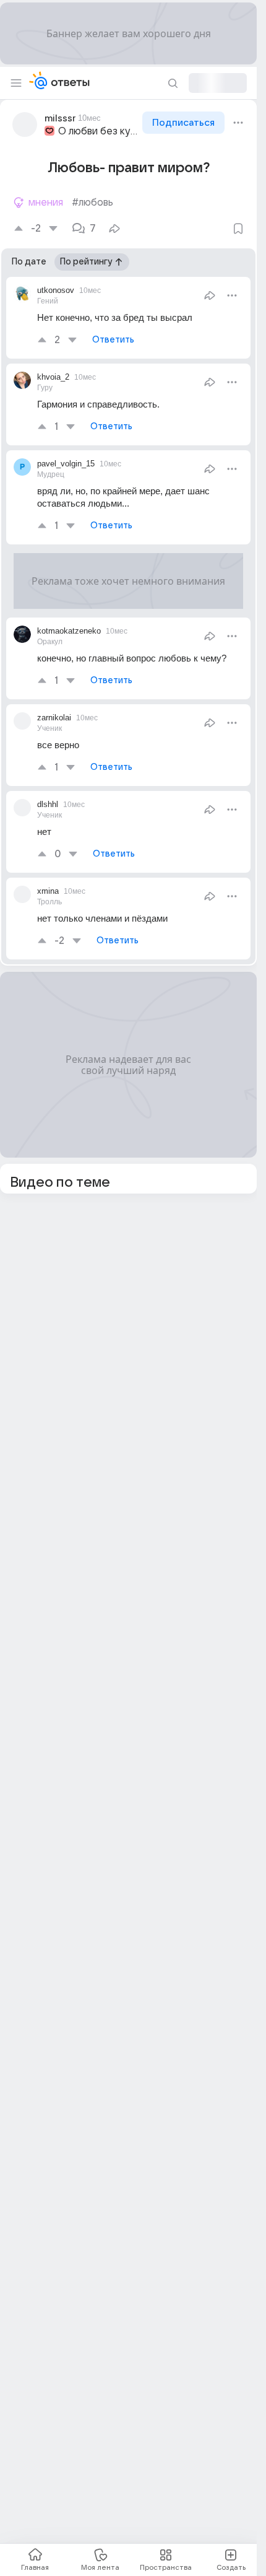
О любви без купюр (99, 131)
